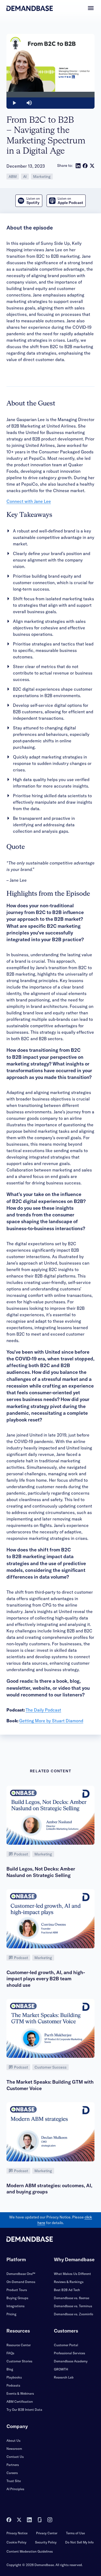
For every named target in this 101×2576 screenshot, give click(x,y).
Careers (12, 2473)
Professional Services (69, 2353)
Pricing (11, 2314)
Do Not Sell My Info (79, 2542)
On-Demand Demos (21, 2282)
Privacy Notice (17, 2533)
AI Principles (15, 2489)
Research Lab (64, 2377)
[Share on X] (92, 166)
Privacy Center (47, 2533)
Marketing (42, 177)
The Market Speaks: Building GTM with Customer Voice (50, 2085)
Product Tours (17, 2290)
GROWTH (61, 2369)
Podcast (21, 1854)
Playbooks (14, 2377)
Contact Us (15, 2457)
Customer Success (50, 2067)
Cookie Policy (16, 2542)
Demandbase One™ (21, 2274)
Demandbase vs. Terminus (73, 2306)
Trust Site (14, 2481)
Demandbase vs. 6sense (72, 2298)
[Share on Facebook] (85, 166)
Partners (13, 2465)
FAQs (10, 2353)
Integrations (15, 2306)
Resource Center (19, 2345)
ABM (13, 177)
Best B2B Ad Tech (67, 2290)
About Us (13, 2441)
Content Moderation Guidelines (30, 2551)
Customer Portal (66, 2345)
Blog (10, 2369)
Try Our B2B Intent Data (24, 2410)
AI (25, 177)
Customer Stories (19, 2361)
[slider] (50, 95)
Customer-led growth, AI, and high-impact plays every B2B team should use (46, 1979)
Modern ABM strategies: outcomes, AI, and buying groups (49, 2189)
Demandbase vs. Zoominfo (74, 2314)
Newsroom (14, 2449)
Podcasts (13, 2385)
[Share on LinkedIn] (78, 166)
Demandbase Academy (71, 2361)
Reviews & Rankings (69, 2282)
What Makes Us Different (72, 2274)
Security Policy (46, 2542)
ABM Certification (20, 2402)
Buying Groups (17, 2298)
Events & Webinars (20, 2393)
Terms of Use (75, 2533)
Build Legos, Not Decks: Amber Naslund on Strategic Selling (41, 1872)
